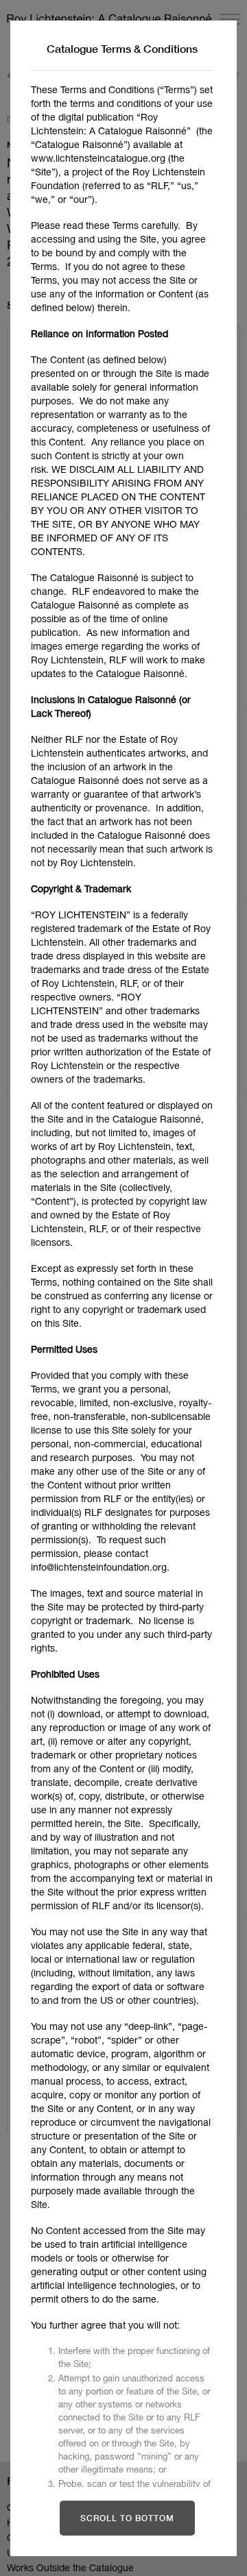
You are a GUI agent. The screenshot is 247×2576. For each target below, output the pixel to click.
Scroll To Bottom (127, 2518)
